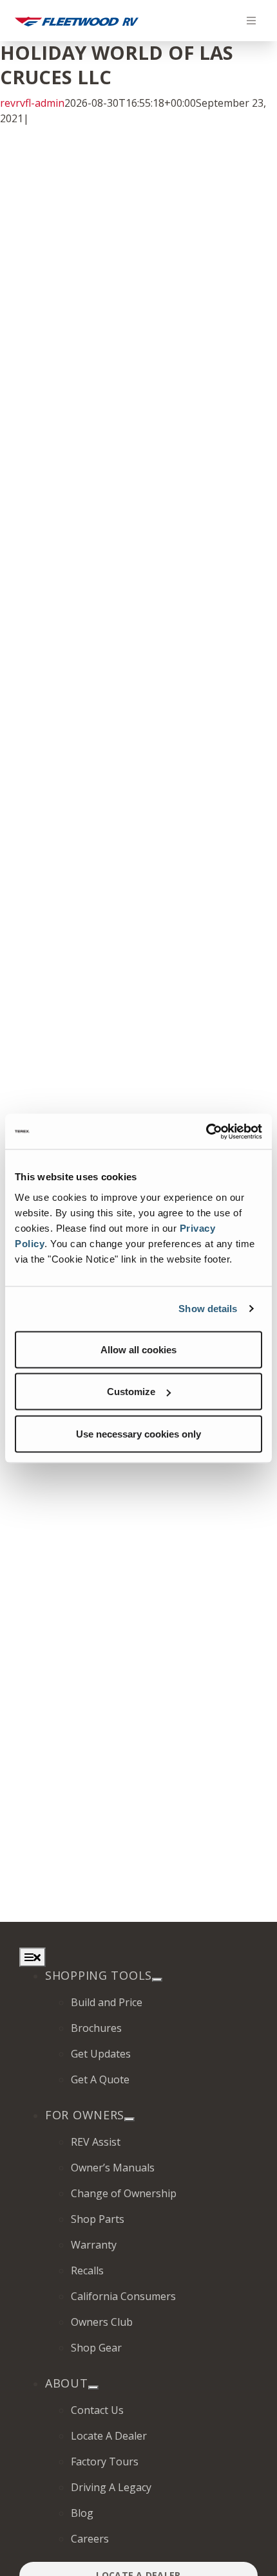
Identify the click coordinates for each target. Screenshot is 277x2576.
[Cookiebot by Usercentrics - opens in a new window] (206, 1131)
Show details (208, 1309)
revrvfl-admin (32, 103)
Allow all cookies (138, 1349)
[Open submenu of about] (93, 2388)
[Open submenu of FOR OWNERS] (129, 2119)
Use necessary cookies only (138, 1433)
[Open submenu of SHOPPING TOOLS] (157, 1980)
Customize (131, 1392)
